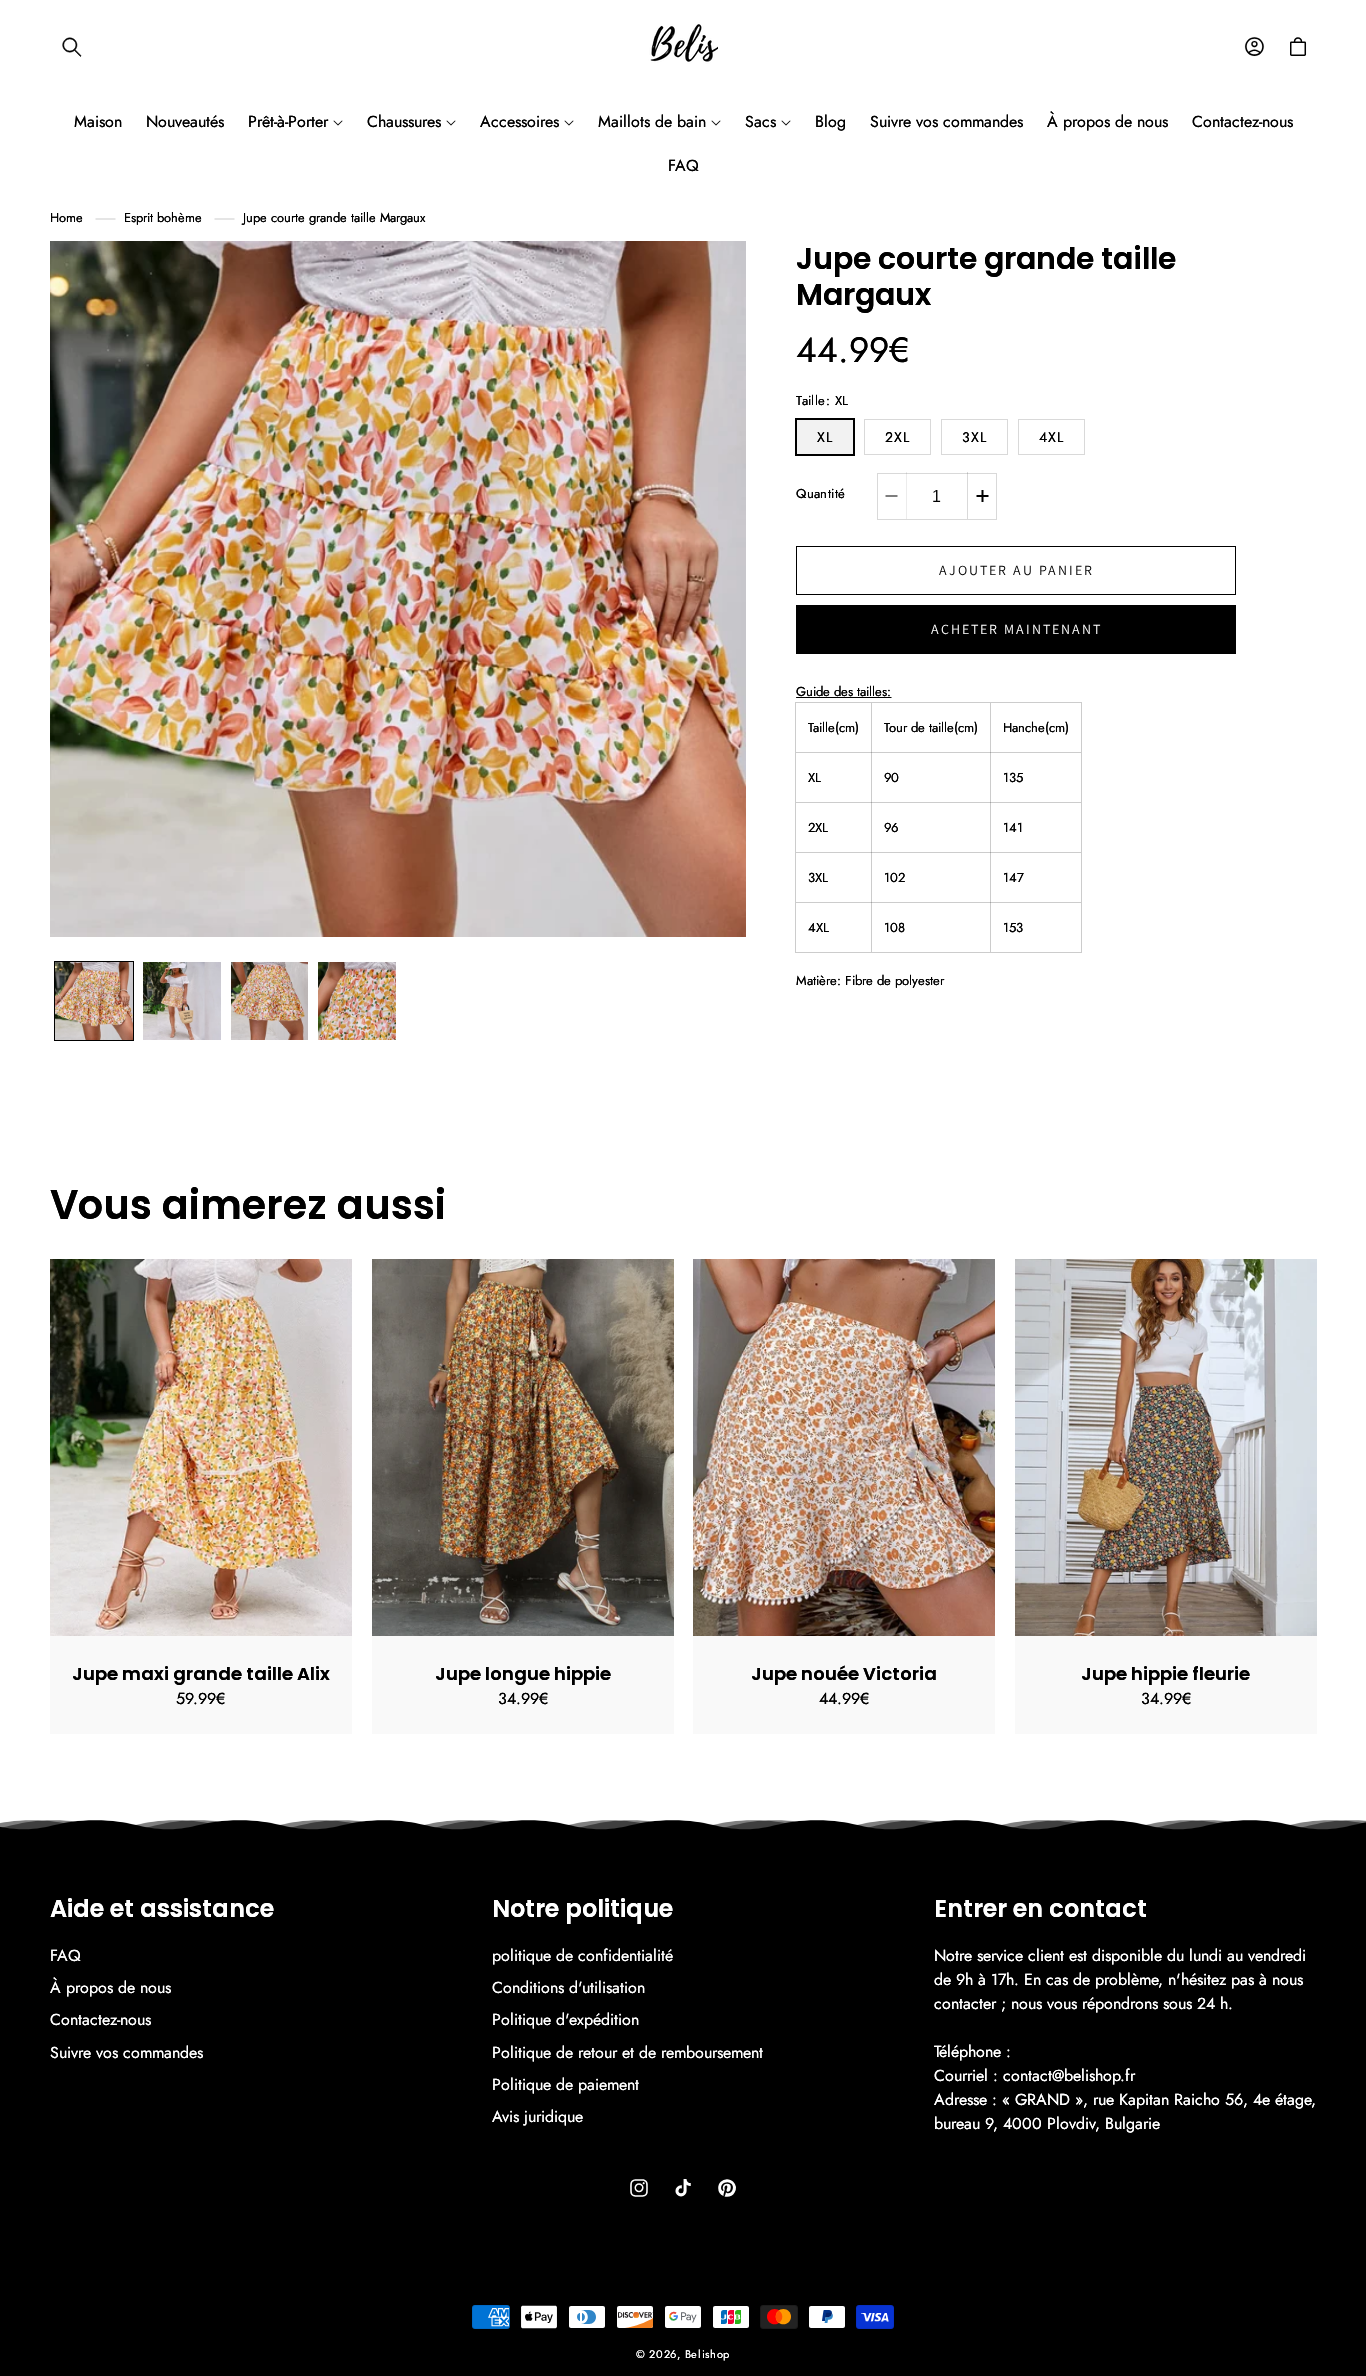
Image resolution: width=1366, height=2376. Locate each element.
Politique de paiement (565, 2084)
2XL (897, 438)
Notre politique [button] (582, 1909)
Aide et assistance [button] (162, 1909)
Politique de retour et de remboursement (627, 2052)
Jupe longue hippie (522, 1674)
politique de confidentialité (582, 1956)
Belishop (708, 2354)
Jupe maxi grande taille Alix (201, 1674)
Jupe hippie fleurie (1165, 1674)
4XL (1051, 438)
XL (825, 438)
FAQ (65, 1956)
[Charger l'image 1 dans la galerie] (94, 1001)
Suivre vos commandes (126, 2052)
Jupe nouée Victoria (844, 1674)
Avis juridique (537, 2116)
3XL (974, 438)
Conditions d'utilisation (568, 1987)
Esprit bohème (163, 217)
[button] (72, 47)
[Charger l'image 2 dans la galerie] (182, 1001)
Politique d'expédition (565, 2019)
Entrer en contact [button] (1040, 1909)
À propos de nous (110, 1987)
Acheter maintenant (1016, 630)
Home (66, 217)
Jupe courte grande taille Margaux (334, 217)
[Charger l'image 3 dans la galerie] (270, 1001)
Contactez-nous (100, 2019)
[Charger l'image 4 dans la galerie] (357, 1001)
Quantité (820, 494)
